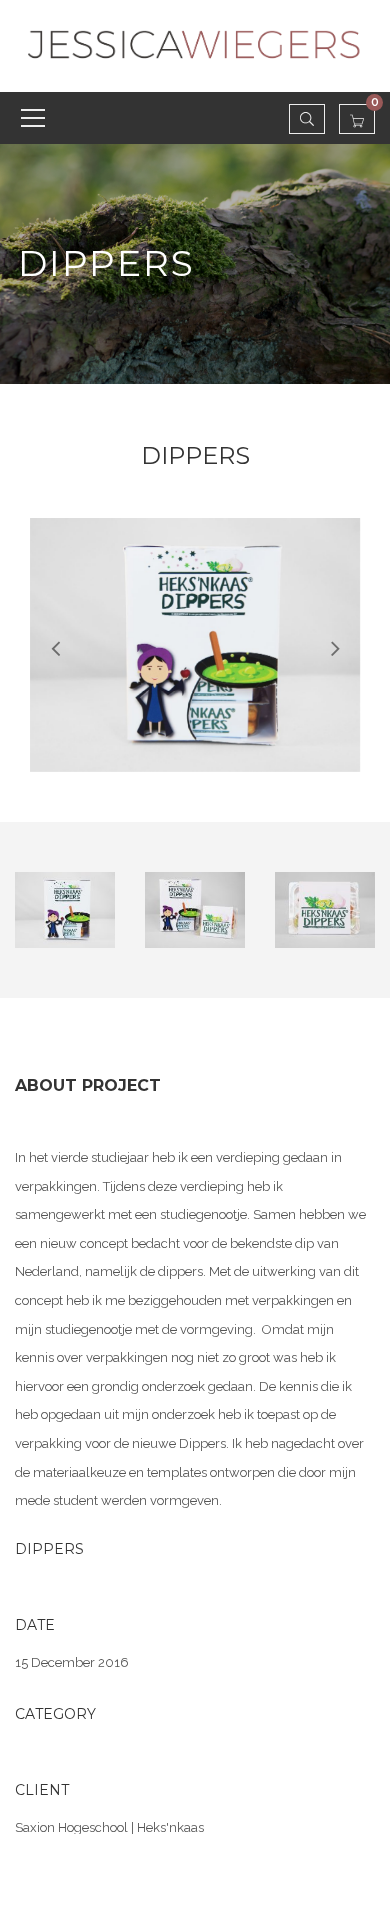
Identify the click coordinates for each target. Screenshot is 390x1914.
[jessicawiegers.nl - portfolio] (195, 44)
